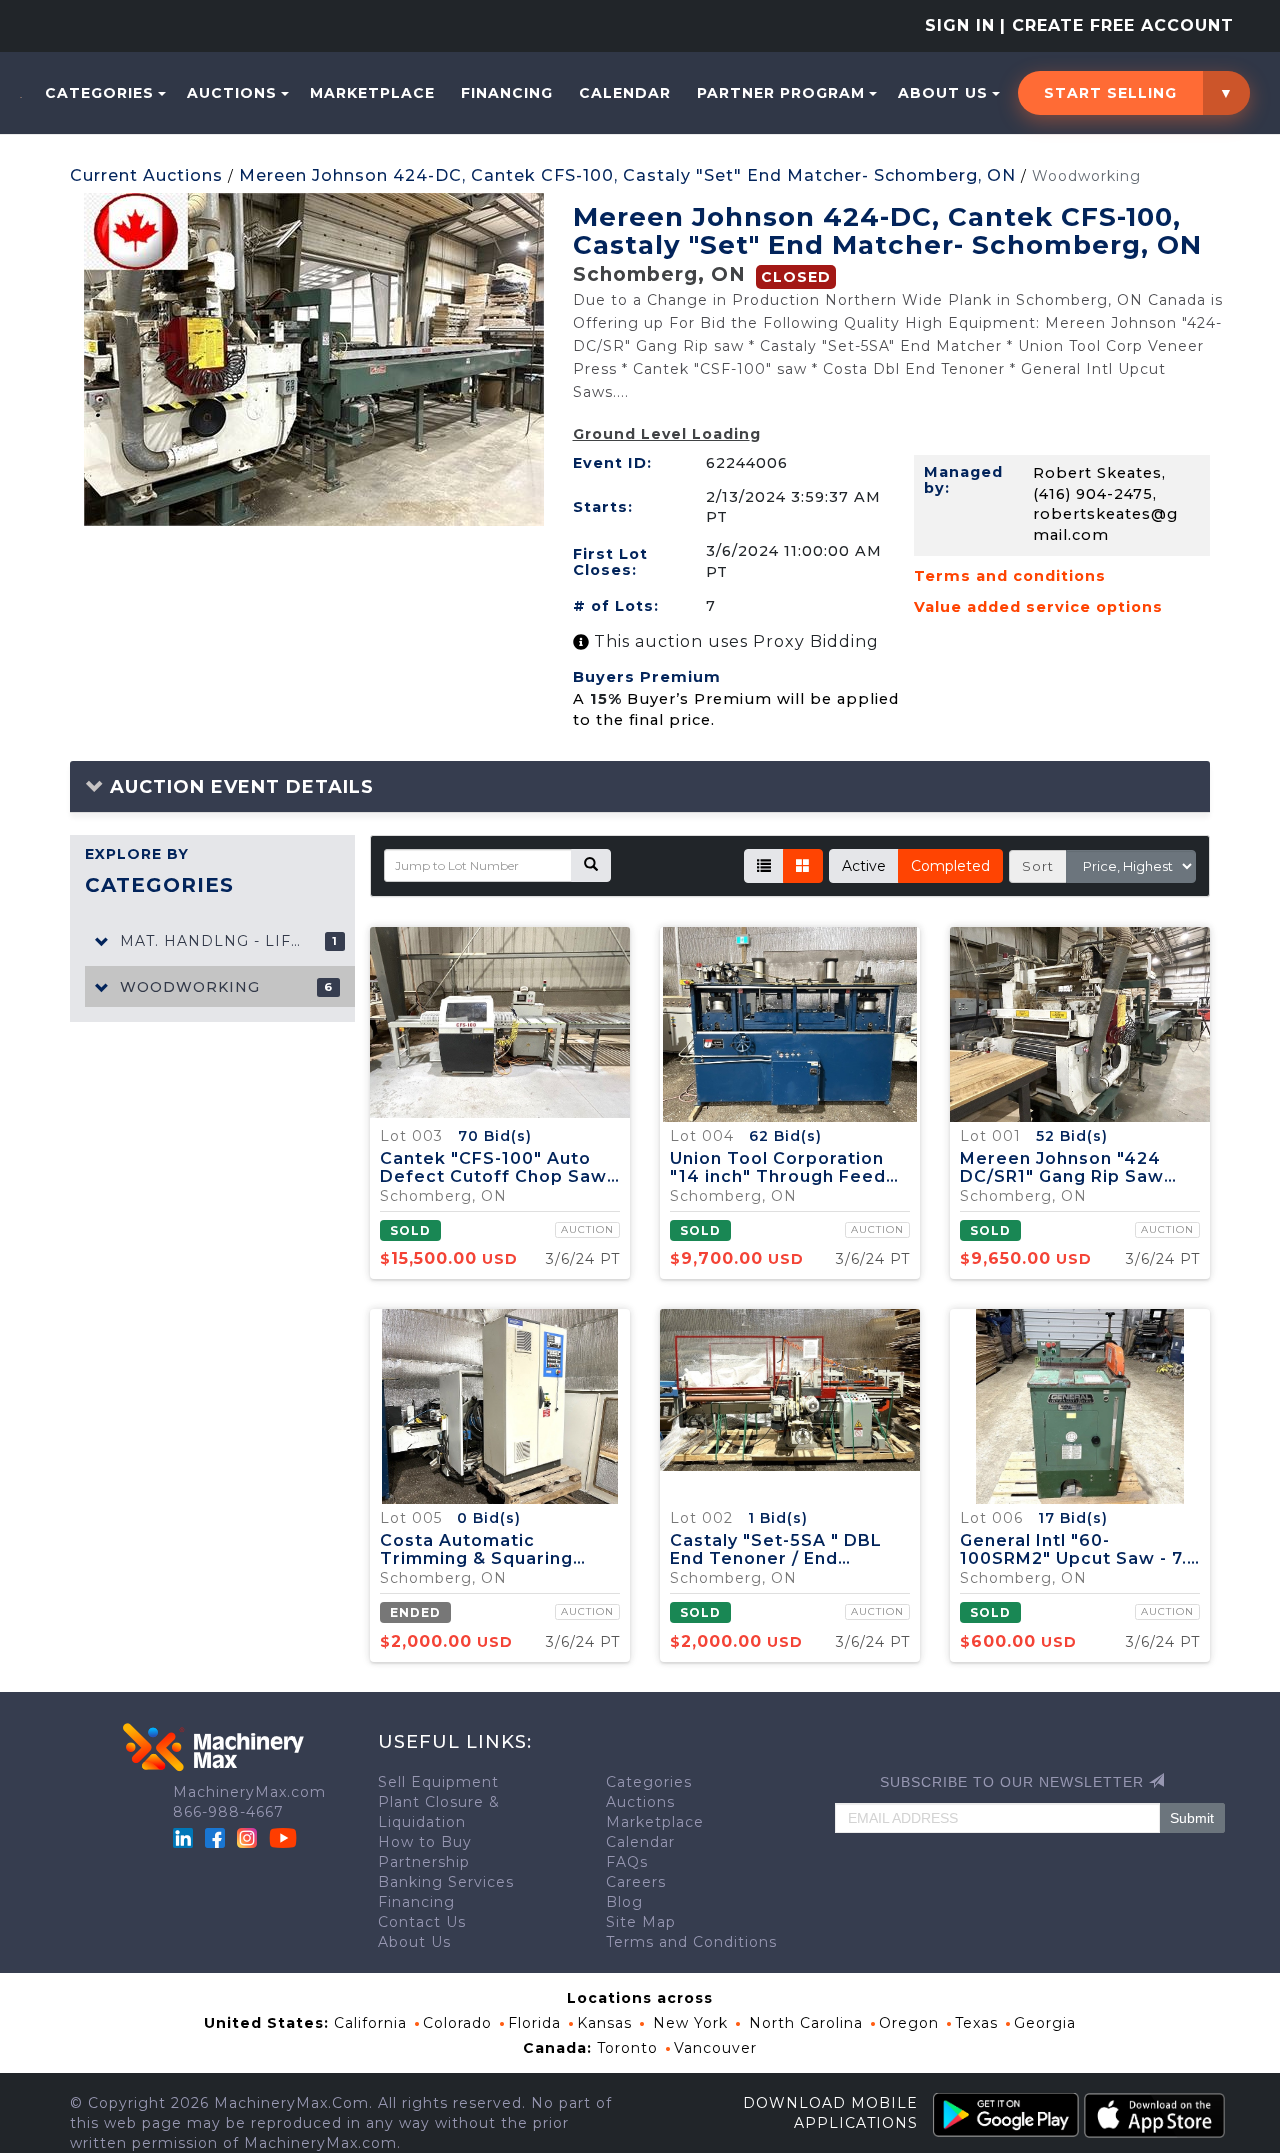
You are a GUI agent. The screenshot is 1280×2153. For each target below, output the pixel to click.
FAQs (627, 1862)
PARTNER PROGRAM (781, 93)
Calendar (625, 93)
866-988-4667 (228, 1812)
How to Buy (425, 1842)
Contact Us (422, 1922)
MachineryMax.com (249, 1792)
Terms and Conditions (691, 1942)
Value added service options (1038, 607)
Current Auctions (146, 175)
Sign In (960, 25)
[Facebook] (215, 1837)
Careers (636, 1882)
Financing (507, 93)
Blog (624, 1902)
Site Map (641, 1922)
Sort (1038, 866)
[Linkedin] (185, 1837)
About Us (943, 93)
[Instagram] (249, 1837)
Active (864, 866)
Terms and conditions (1010, 576)
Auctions (232, 93)
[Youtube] (283, 1837)
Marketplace (372, 93)
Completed (950, 866)
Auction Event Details (239, 787)
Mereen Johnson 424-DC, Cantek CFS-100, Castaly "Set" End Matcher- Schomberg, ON (627, 175)
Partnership (424, 1862)
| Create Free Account (1117, 25)
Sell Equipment (438, 1782)
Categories (99, 93)
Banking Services (446, 1882)
